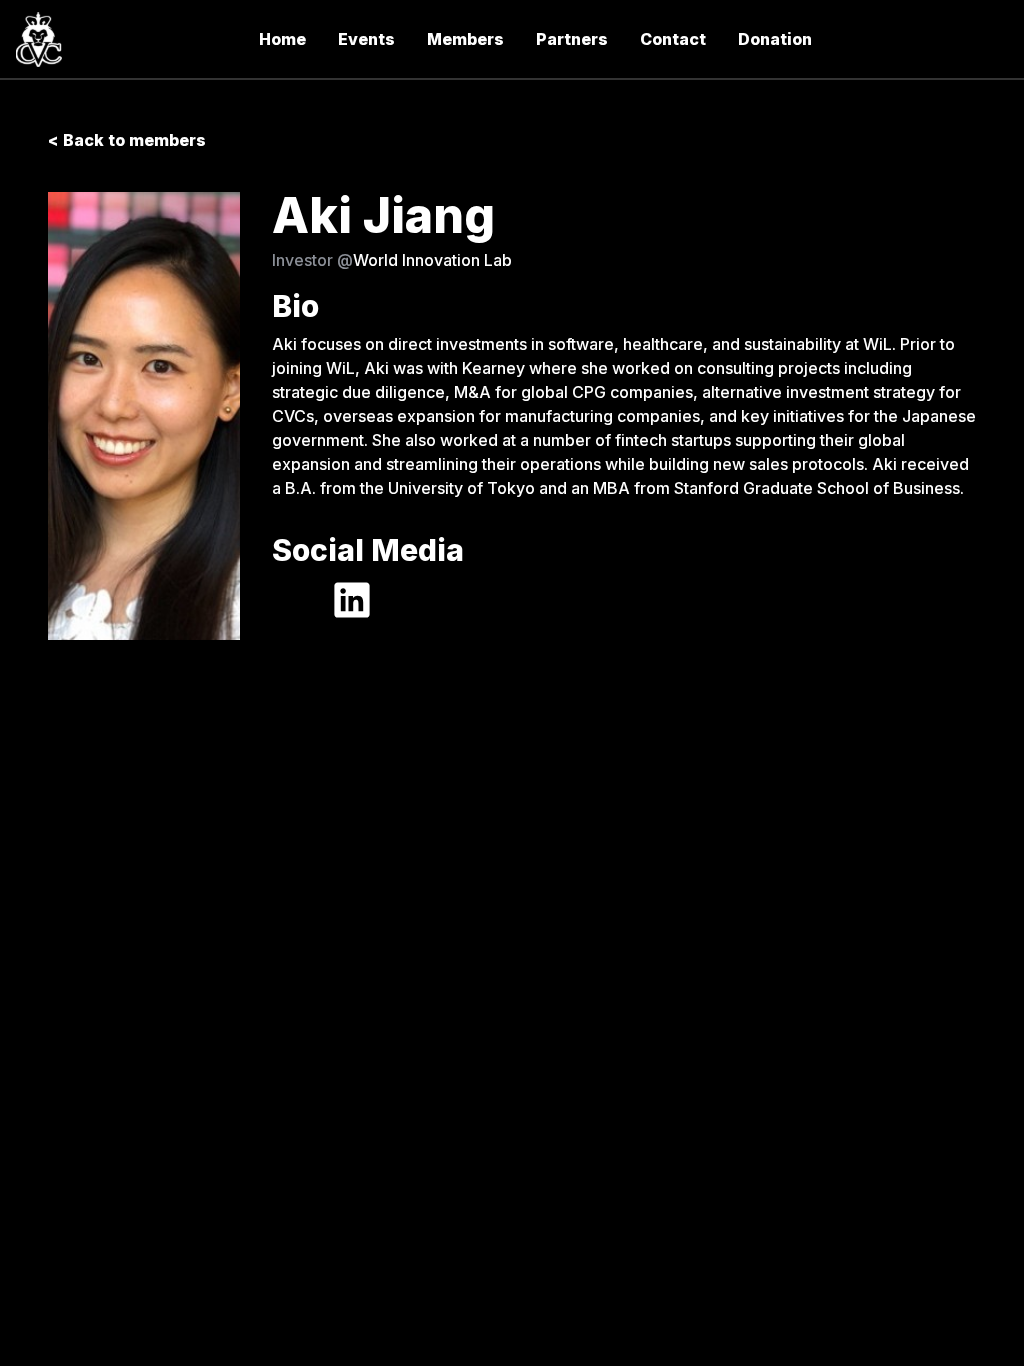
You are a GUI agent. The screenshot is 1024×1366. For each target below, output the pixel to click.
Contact (673, 39)
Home (282, 39)
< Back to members (127, 140)
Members (465, 39)
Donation (775, 39)
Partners (572, 39)
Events (366, 39)
